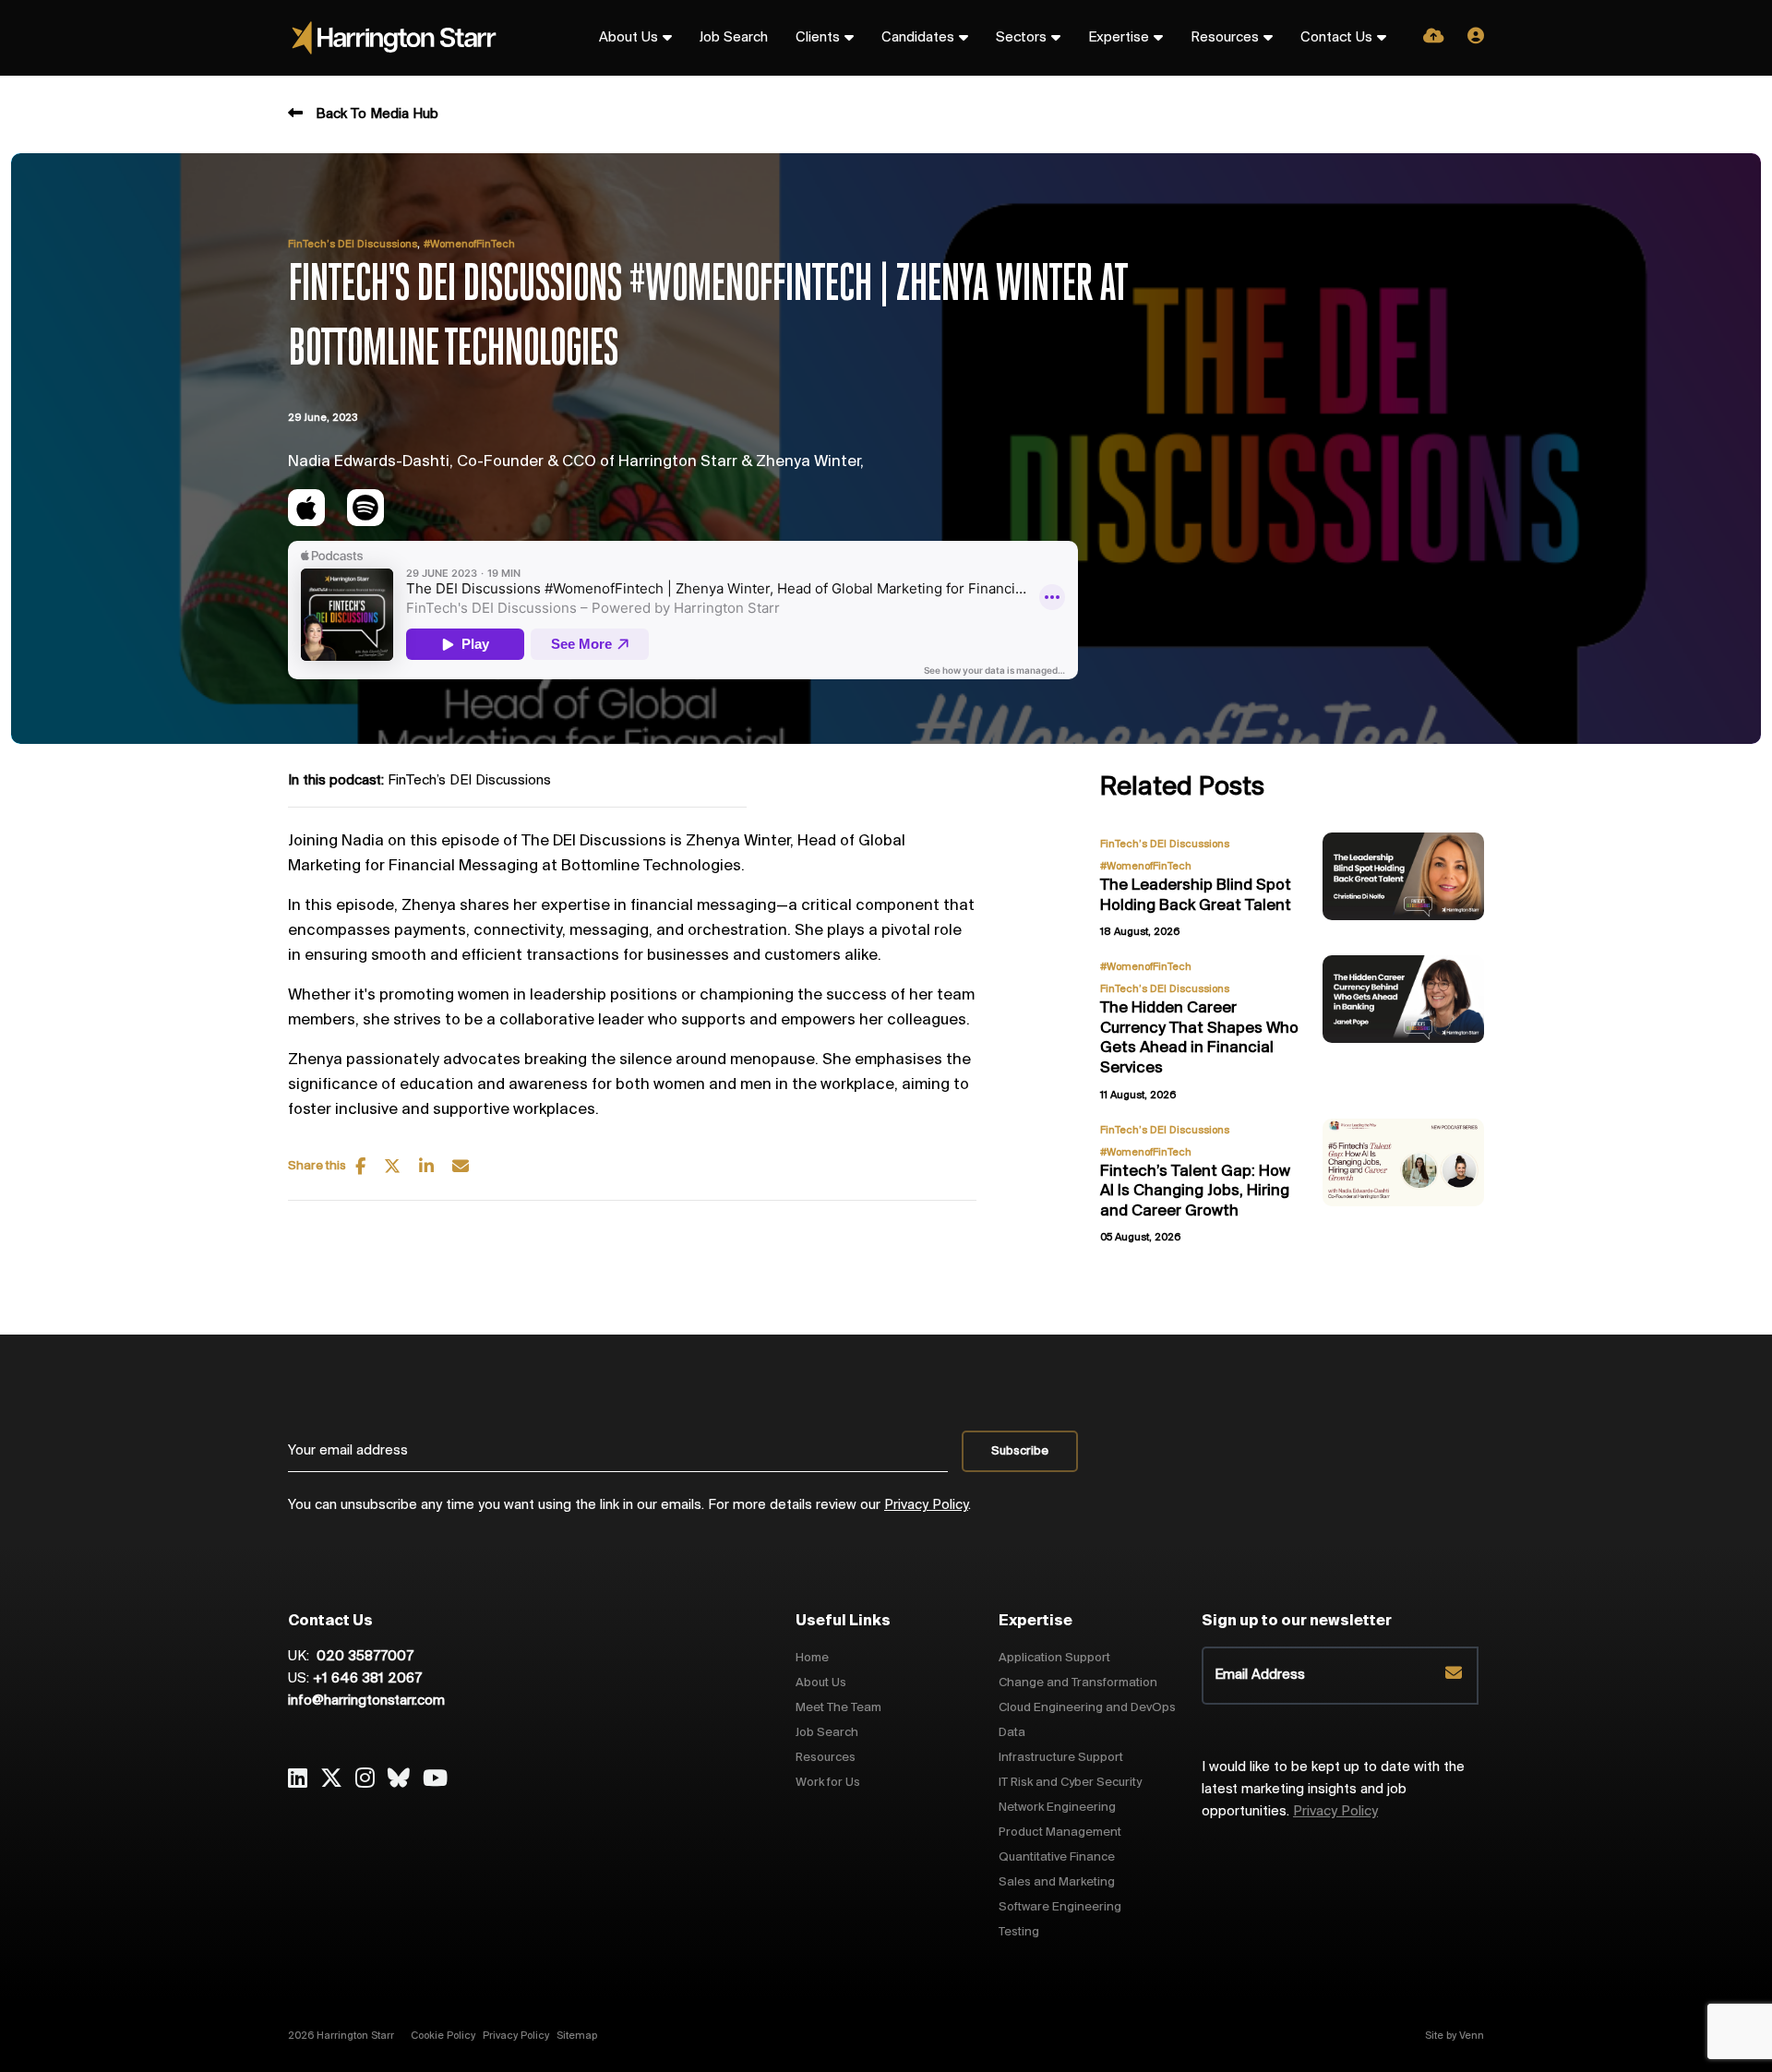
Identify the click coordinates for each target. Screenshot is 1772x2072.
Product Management (1060, 1832)
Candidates (918, 38)
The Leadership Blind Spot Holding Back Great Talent (1196, 896)
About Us (629, 38)
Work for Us (828, 1783)
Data (1012, 1733)
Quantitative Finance (1057, 1857)
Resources (1225, 38)
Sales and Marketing (1057, 1882)
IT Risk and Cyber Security (1070, 1783)
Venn (1472, 2036)
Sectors (1021, 38)
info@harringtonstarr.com (366, 1701)
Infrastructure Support (1061, 1758)
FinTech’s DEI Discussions (353, 245)
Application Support (1054, 1658)
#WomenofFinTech (469, 245)
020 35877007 (363, 1657)
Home (812, 1658)
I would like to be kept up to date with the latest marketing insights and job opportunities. (1333, 1790)
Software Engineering (1060, 1907)
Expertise (1119, 38)
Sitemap (577, 2036)
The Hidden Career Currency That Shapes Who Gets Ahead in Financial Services (1199, 1039)
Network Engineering (1057, 1808)
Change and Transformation (1078, 1683)
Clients (818, 38)
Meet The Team (838, 1708)
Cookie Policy (443, 2036)
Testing (1019, 1932)
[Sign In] (1476, 38)
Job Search (734, 38)
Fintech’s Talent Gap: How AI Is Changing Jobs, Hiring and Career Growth (1195, 1192)
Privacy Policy (926, 1505)
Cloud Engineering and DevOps (1087, 1708)
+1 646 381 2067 (367, 1679)
